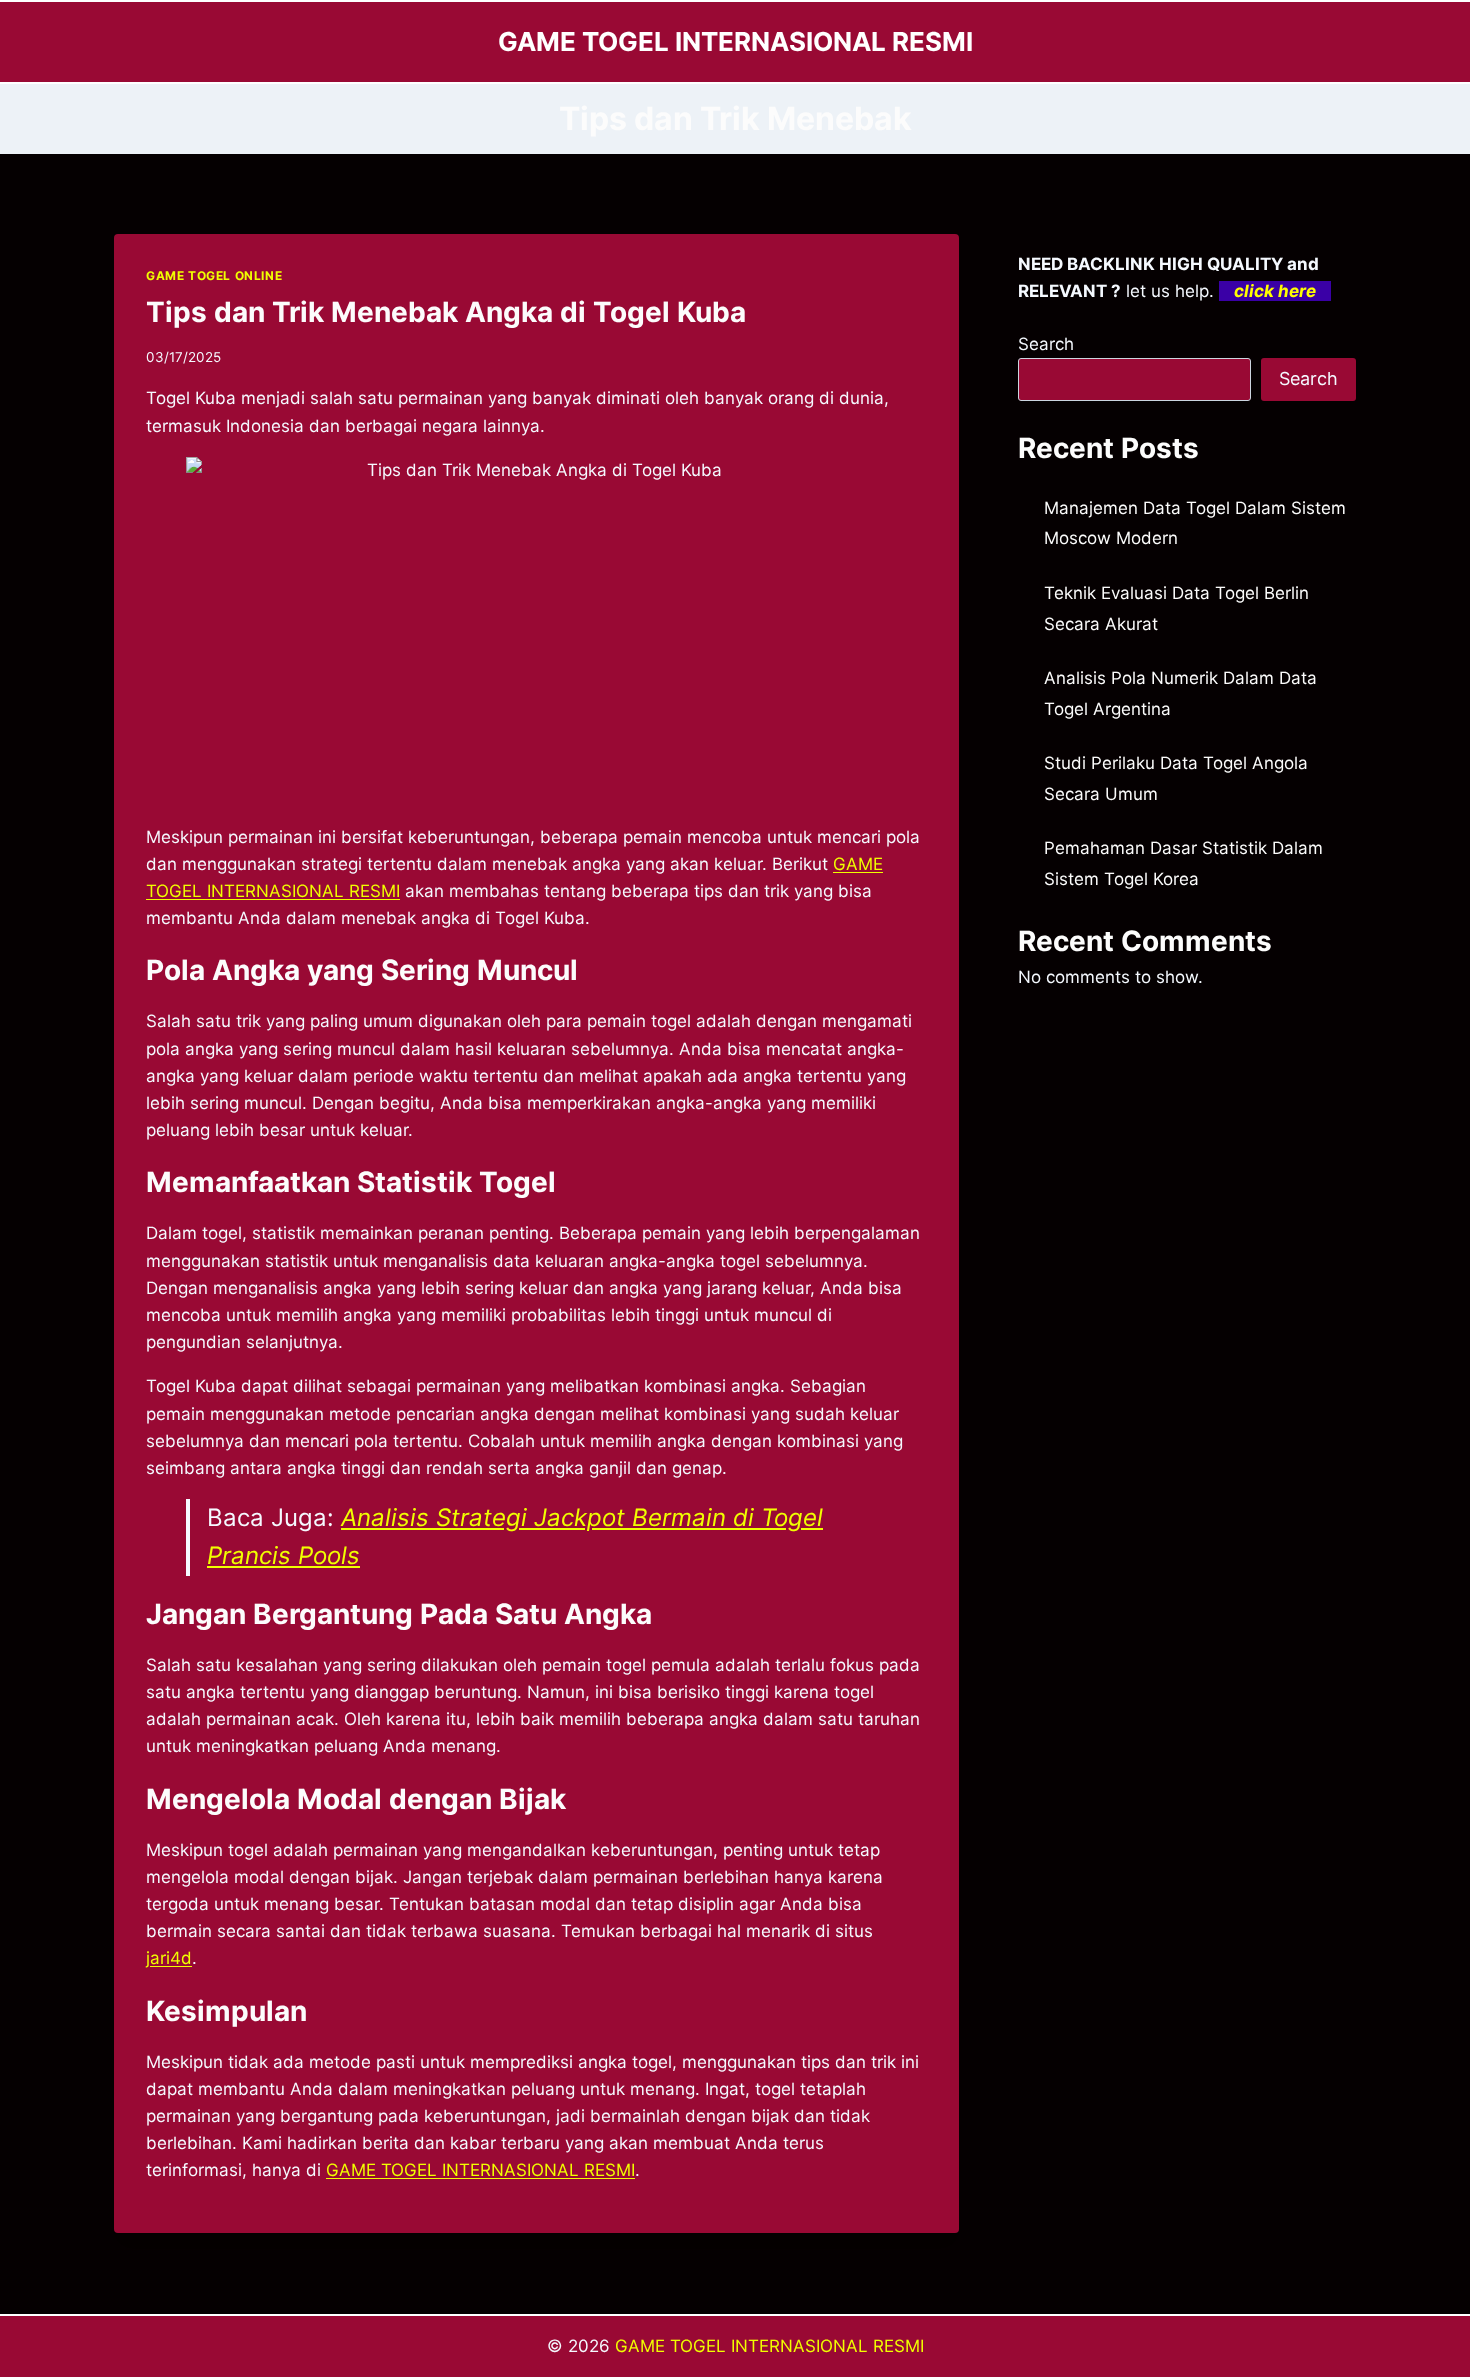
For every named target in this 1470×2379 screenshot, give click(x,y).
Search (1046, 344)
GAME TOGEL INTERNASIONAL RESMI (769, 2346)
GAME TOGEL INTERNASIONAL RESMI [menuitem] (480, 2170)
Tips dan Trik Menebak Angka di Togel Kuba (446, 312)
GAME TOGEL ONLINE (214, 275)
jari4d (169, 1958)
